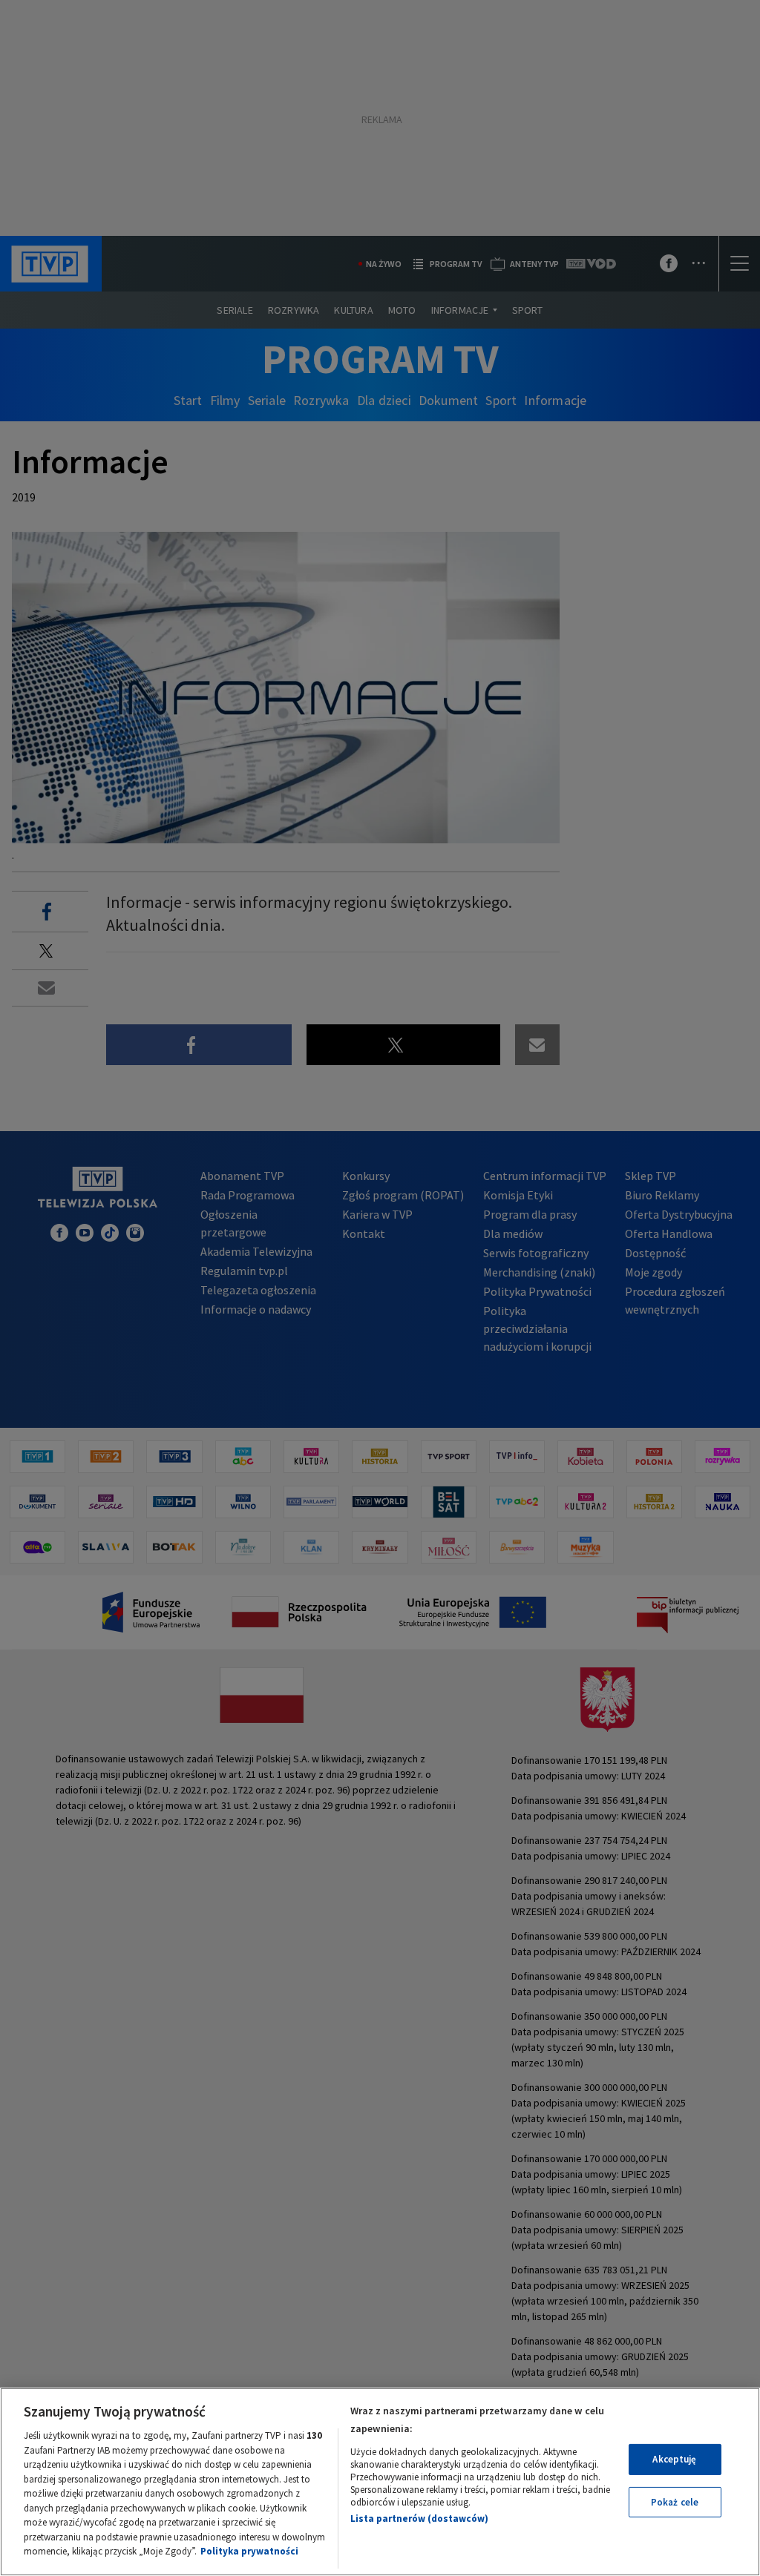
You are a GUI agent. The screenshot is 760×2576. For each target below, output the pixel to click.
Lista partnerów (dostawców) (419, 2519)
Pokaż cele (675, 2502)
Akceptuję (674, 2459)
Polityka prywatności (249, 2551)
